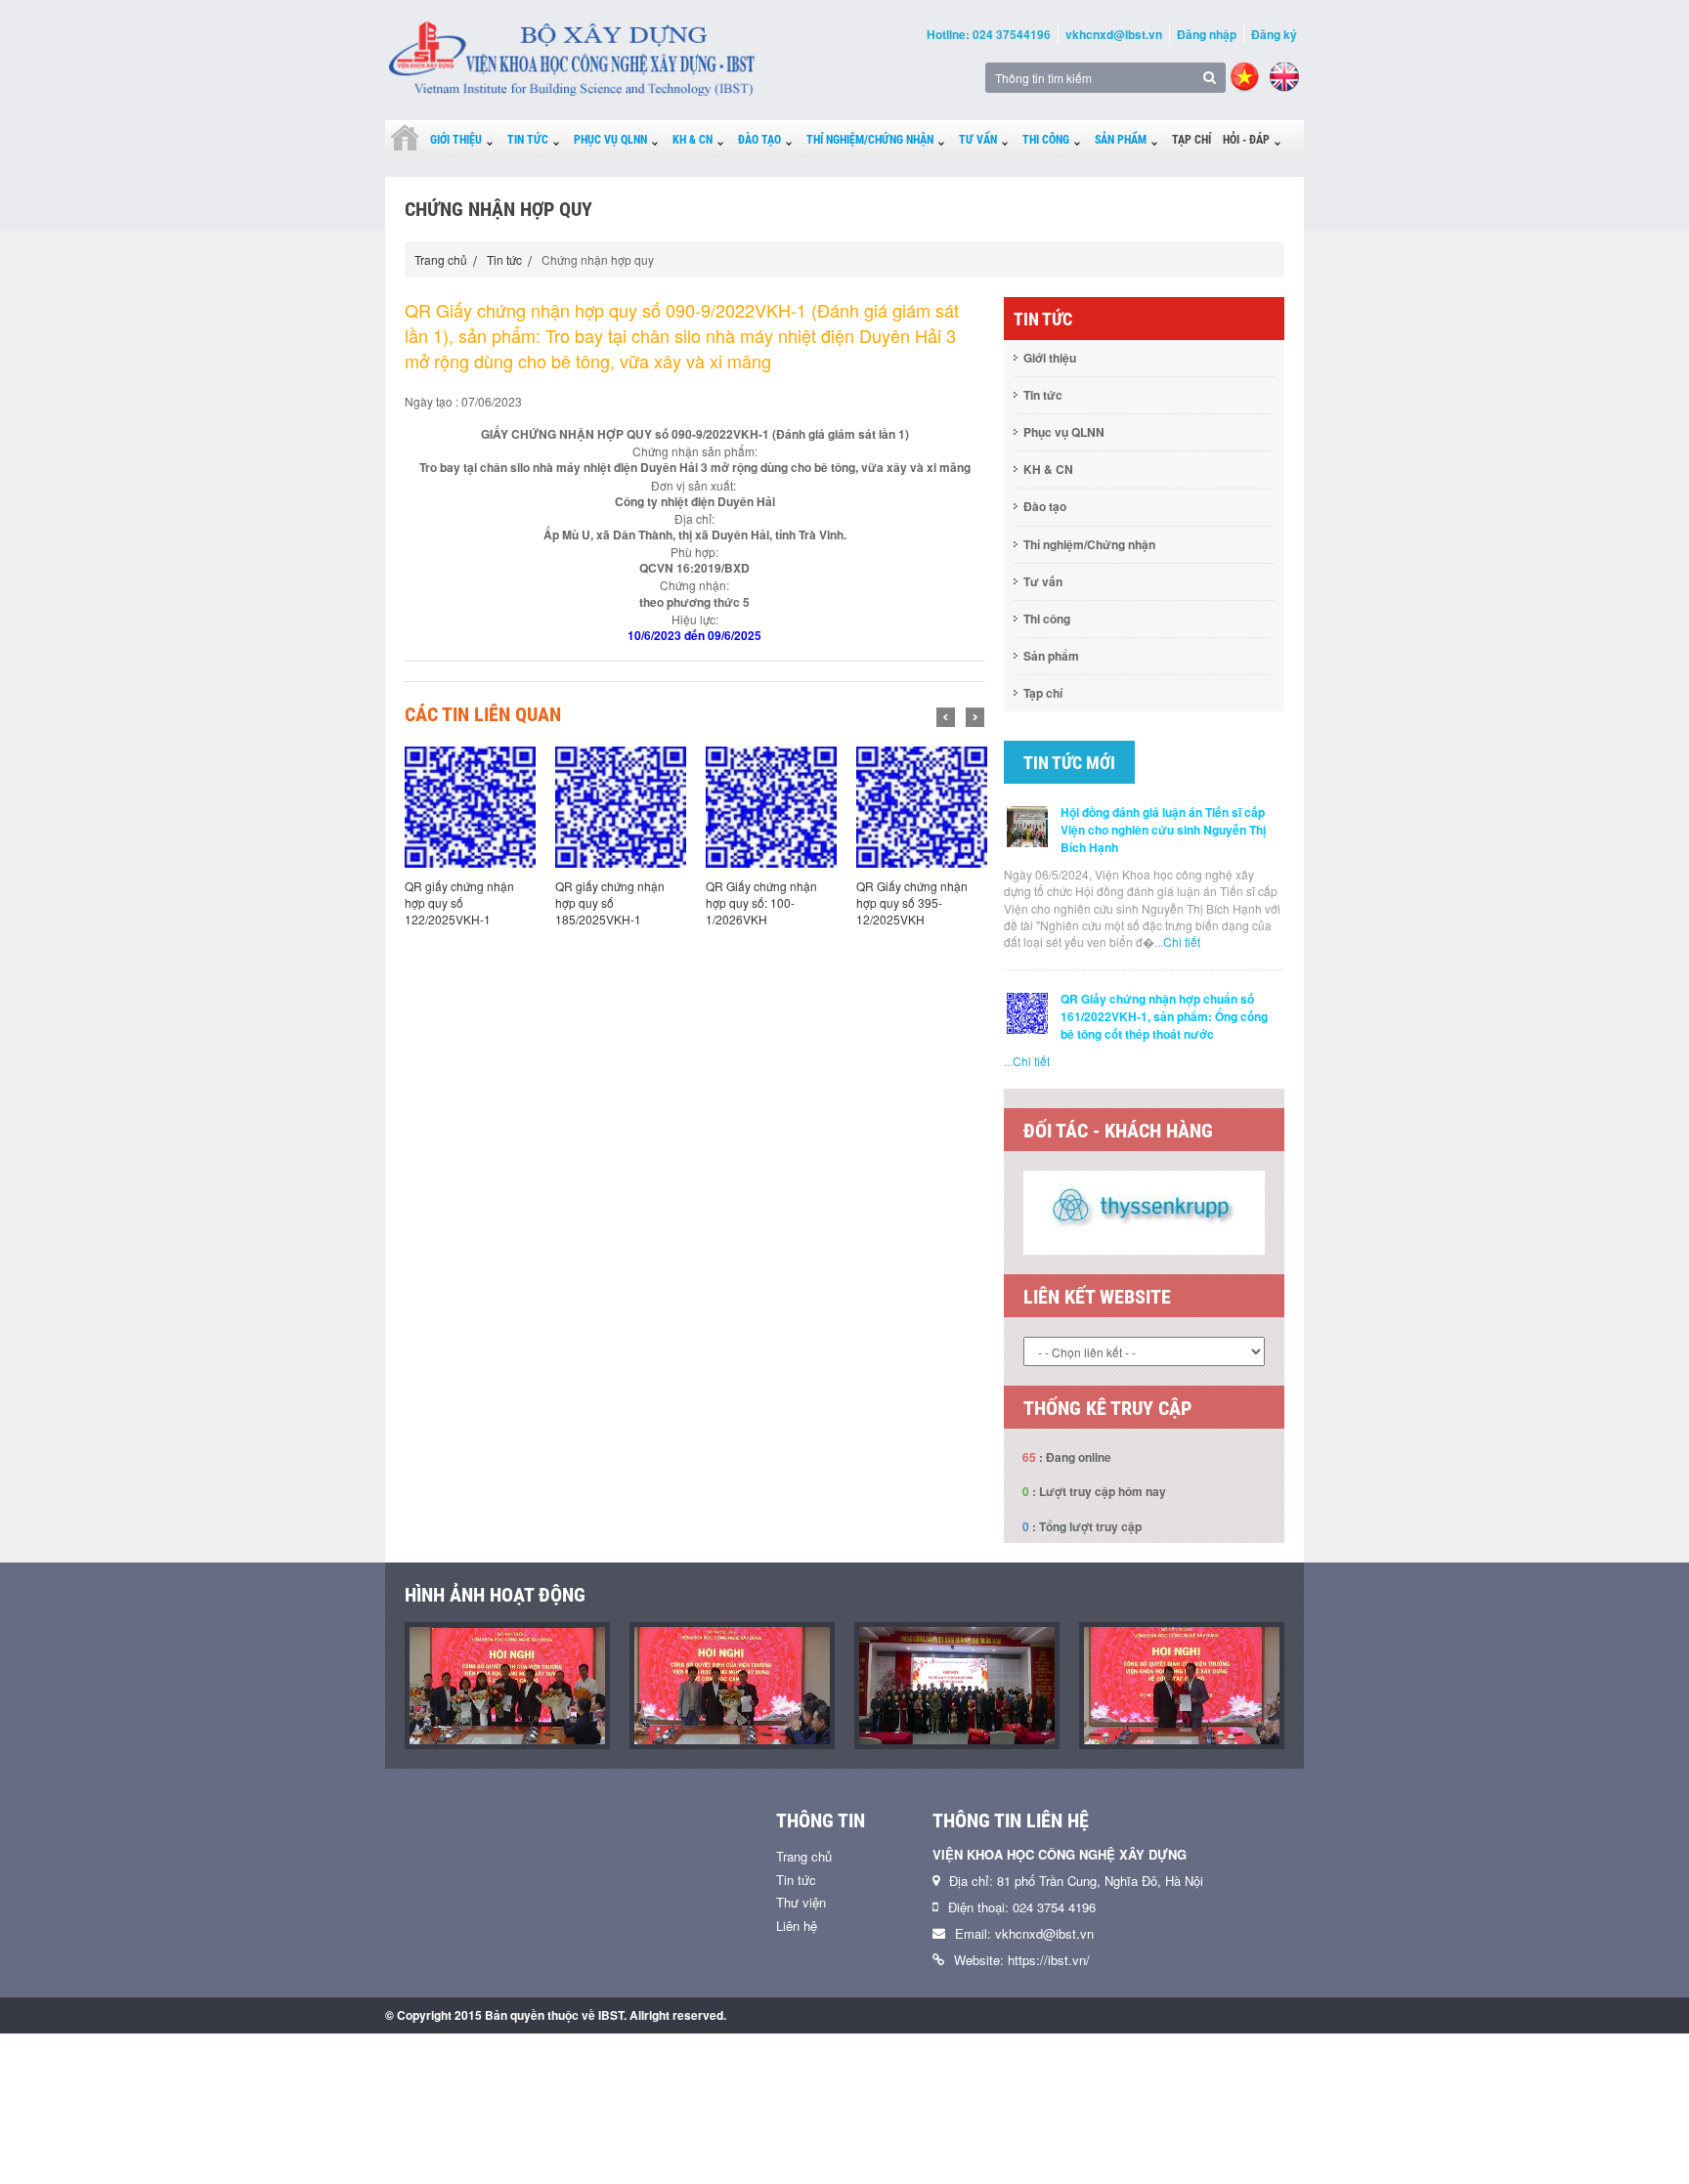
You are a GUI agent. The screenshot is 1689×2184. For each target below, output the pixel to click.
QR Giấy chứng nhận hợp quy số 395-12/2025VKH (775, 902)
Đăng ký (1274, 34)
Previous (946, 717)
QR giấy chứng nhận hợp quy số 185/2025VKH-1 (473, 902)
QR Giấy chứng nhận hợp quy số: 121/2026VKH (926, 902)
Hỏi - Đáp (1246, 140)
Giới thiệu (456, 140)
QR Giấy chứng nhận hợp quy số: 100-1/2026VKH (625, 902)
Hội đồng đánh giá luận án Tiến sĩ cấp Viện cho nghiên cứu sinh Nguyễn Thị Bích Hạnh (1163, 830)
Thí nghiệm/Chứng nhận (870, 140)
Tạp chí (1191, 140)
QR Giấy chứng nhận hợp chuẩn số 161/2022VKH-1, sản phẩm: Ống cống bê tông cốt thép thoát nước (1164, 1016)
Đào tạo (759, 140)
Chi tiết (1182, 942)
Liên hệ (797, 1926)
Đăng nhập (1207, 34)
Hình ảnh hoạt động (495, 1595)
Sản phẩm (1121, 140)
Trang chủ (441, 259)
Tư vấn (978, 140)
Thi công (1046, 140)
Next (975, 717)
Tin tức (528, 140)
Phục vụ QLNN (610, 140)
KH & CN (693, 140)
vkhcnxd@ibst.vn (1114, 34)
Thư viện (801, 1902)
